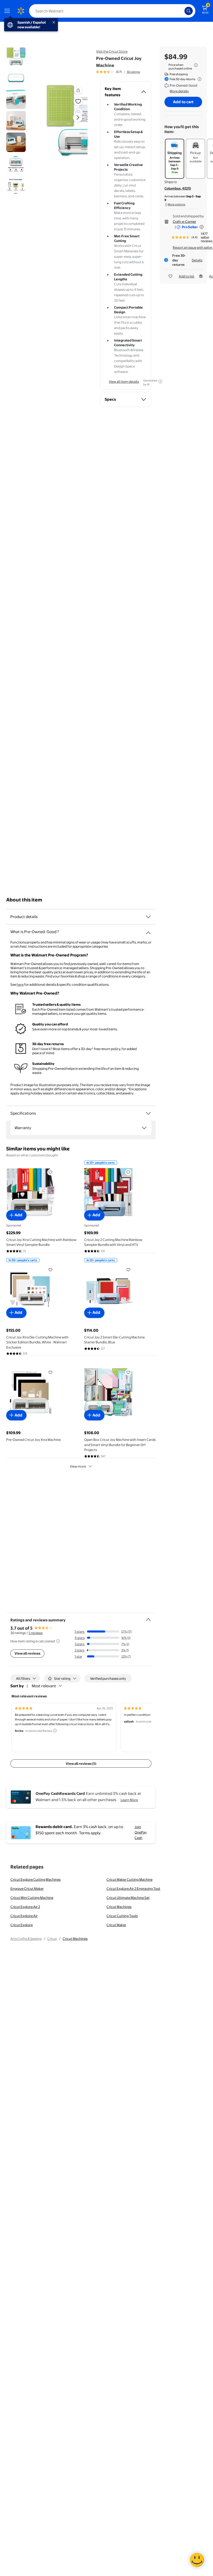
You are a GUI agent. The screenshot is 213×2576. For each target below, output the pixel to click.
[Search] (189, 11)
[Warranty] (144, 1128)
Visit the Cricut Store (112, 51)
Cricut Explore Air (24, 1916)
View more (78, 1466)
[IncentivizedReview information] (55, 1731)
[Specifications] (148, 1113)
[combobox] (112, 11)
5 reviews (36, 1633)
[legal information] (196, 65)
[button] (78, 90)
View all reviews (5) (81, 1763)
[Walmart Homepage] (21, 11)
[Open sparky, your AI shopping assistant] (197, 2560)
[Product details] (148, 917)
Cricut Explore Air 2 (25, 1907)
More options (176, 204)
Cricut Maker (116, 1925)
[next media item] (78, 117)
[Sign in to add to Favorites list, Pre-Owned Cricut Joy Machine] (78, 101)
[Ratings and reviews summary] (148, 1617)
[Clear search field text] (182, 11)
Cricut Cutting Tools (122, 1916)
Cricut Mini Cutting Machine (32, 1898)
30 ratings (133, 72)
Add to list (187, 276)
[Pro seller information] (202, 227)
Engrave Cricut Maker (27, 1888)
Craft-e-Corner (184, 221)
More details (179, 91)
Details (197, 260)
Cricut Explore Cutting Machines (35, 1879)
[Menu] (8, 11)
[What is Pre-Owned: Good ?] (148, 931)
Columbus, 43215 (178, 188)
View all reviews (27, 1653)
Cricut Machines (119, 1907)
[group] (118, 72)
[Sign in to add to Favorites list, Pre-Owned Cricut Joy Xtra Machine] (50, 1372)
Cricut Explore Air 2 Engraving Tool (133, 1888)
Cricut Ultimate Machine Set (128, 1898)
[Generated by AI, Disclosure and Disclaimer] (160, 381)
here (20, 984)
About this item (24, 900)
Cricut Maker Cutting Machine (129, 1879)
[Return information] (198, 79)
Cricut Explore (22, 1925)
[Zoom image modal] (78, 113)
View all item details (124, 381)
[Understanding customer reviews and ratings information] (58, 1641)
